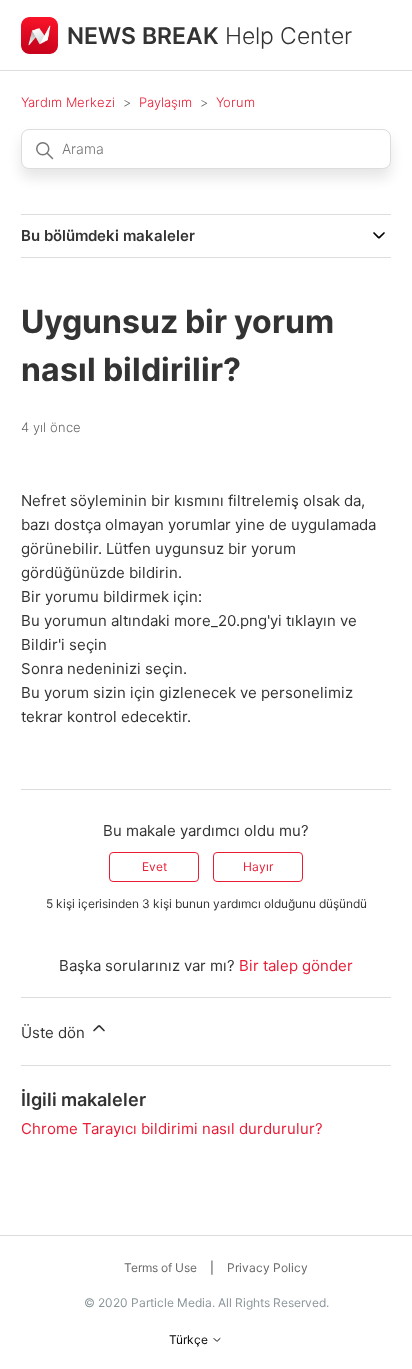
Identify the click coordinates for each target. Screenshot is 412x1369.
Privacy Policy (267, 1267)
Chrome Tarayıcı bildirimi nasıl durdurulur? (172, 1128)
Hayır (258, 866)
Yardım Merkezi (68, 102)
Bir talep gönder (296, 965)
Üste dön (55, 1032)
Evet (154, 866)
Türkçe (190, 1340)
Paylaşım (165, 102)
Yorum (235, 102)
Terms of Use (160, 1267)
